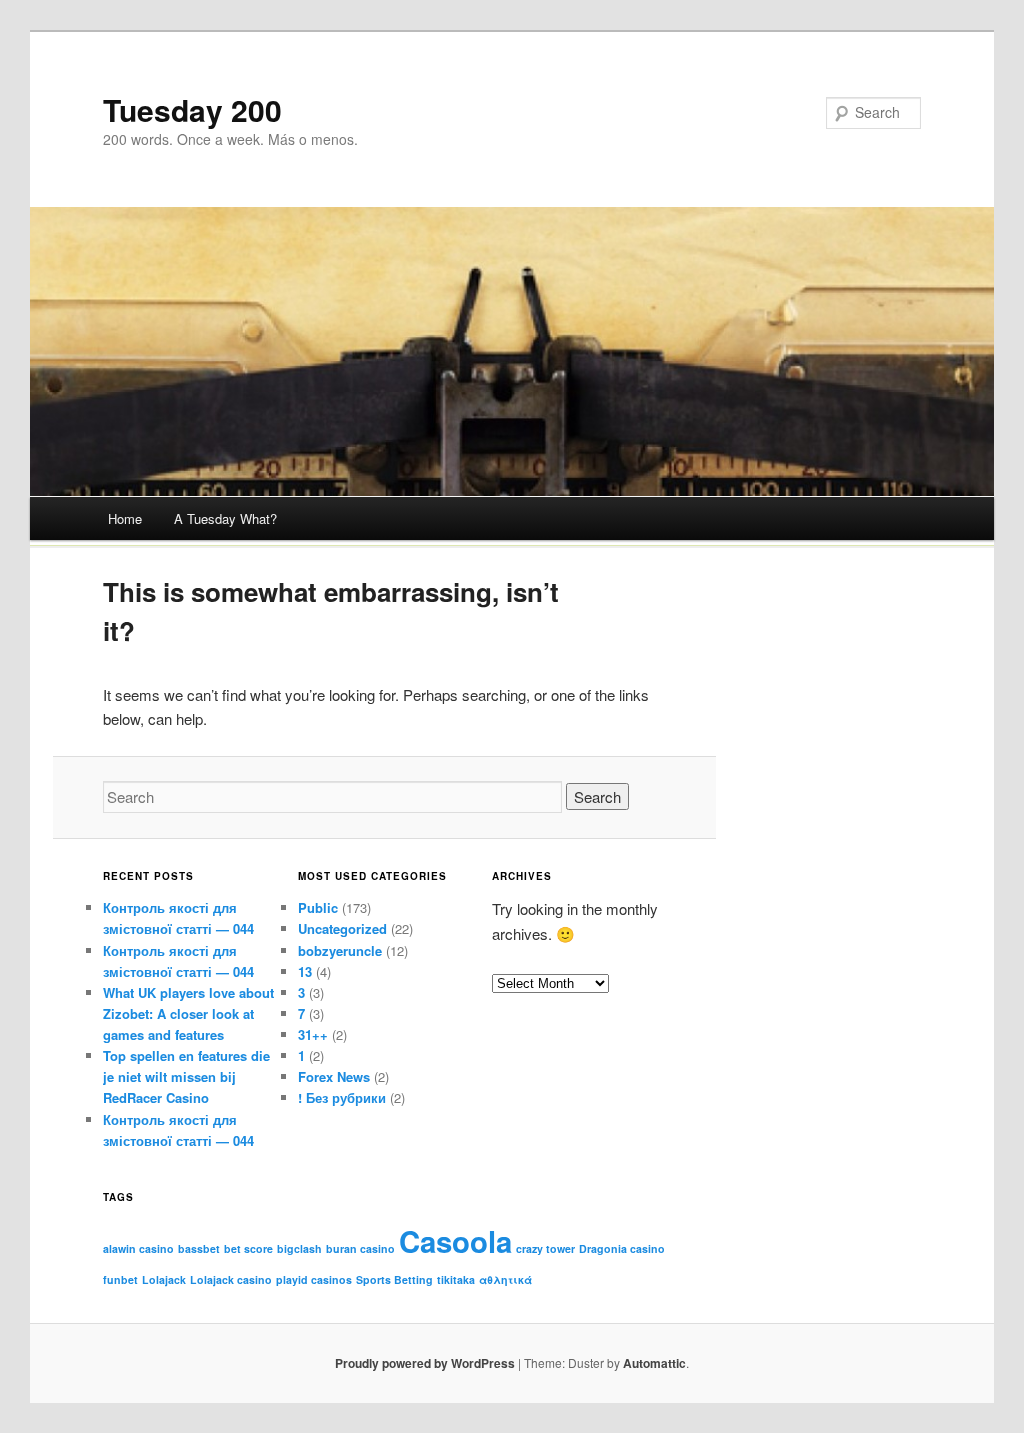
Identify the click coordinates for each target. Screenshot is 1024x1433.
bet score (248, 1248)
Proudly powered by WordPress (425, 1363)
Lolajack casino (231, 1279)
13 (305, 971)
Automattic (654, 1363)
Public (318, 907)
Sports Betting (394, 1279)
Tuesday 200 (192, 109)
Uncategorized (342, 928)
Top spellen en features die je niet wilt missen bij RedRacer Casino (186, 1076)
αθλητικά (505, 1279)
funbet (120, 1279)
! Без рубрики (342, 1097)
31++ (313, 1034)
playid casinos (314, 1279)
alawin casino (138, 1248)
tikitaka (456, 1279)
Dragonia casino (622, 1248)
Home (125, 518)
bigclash (299, 1248)
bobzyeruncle (340, 950)
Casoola (455, 1241)
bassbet (199, 1248)
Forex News (334, 1076)
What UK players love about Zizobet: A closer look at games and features (188, 1013)
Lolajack (164, 1279)
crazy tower (545, 1248)
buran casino (360, 1248)
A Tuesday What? (225, 518)
